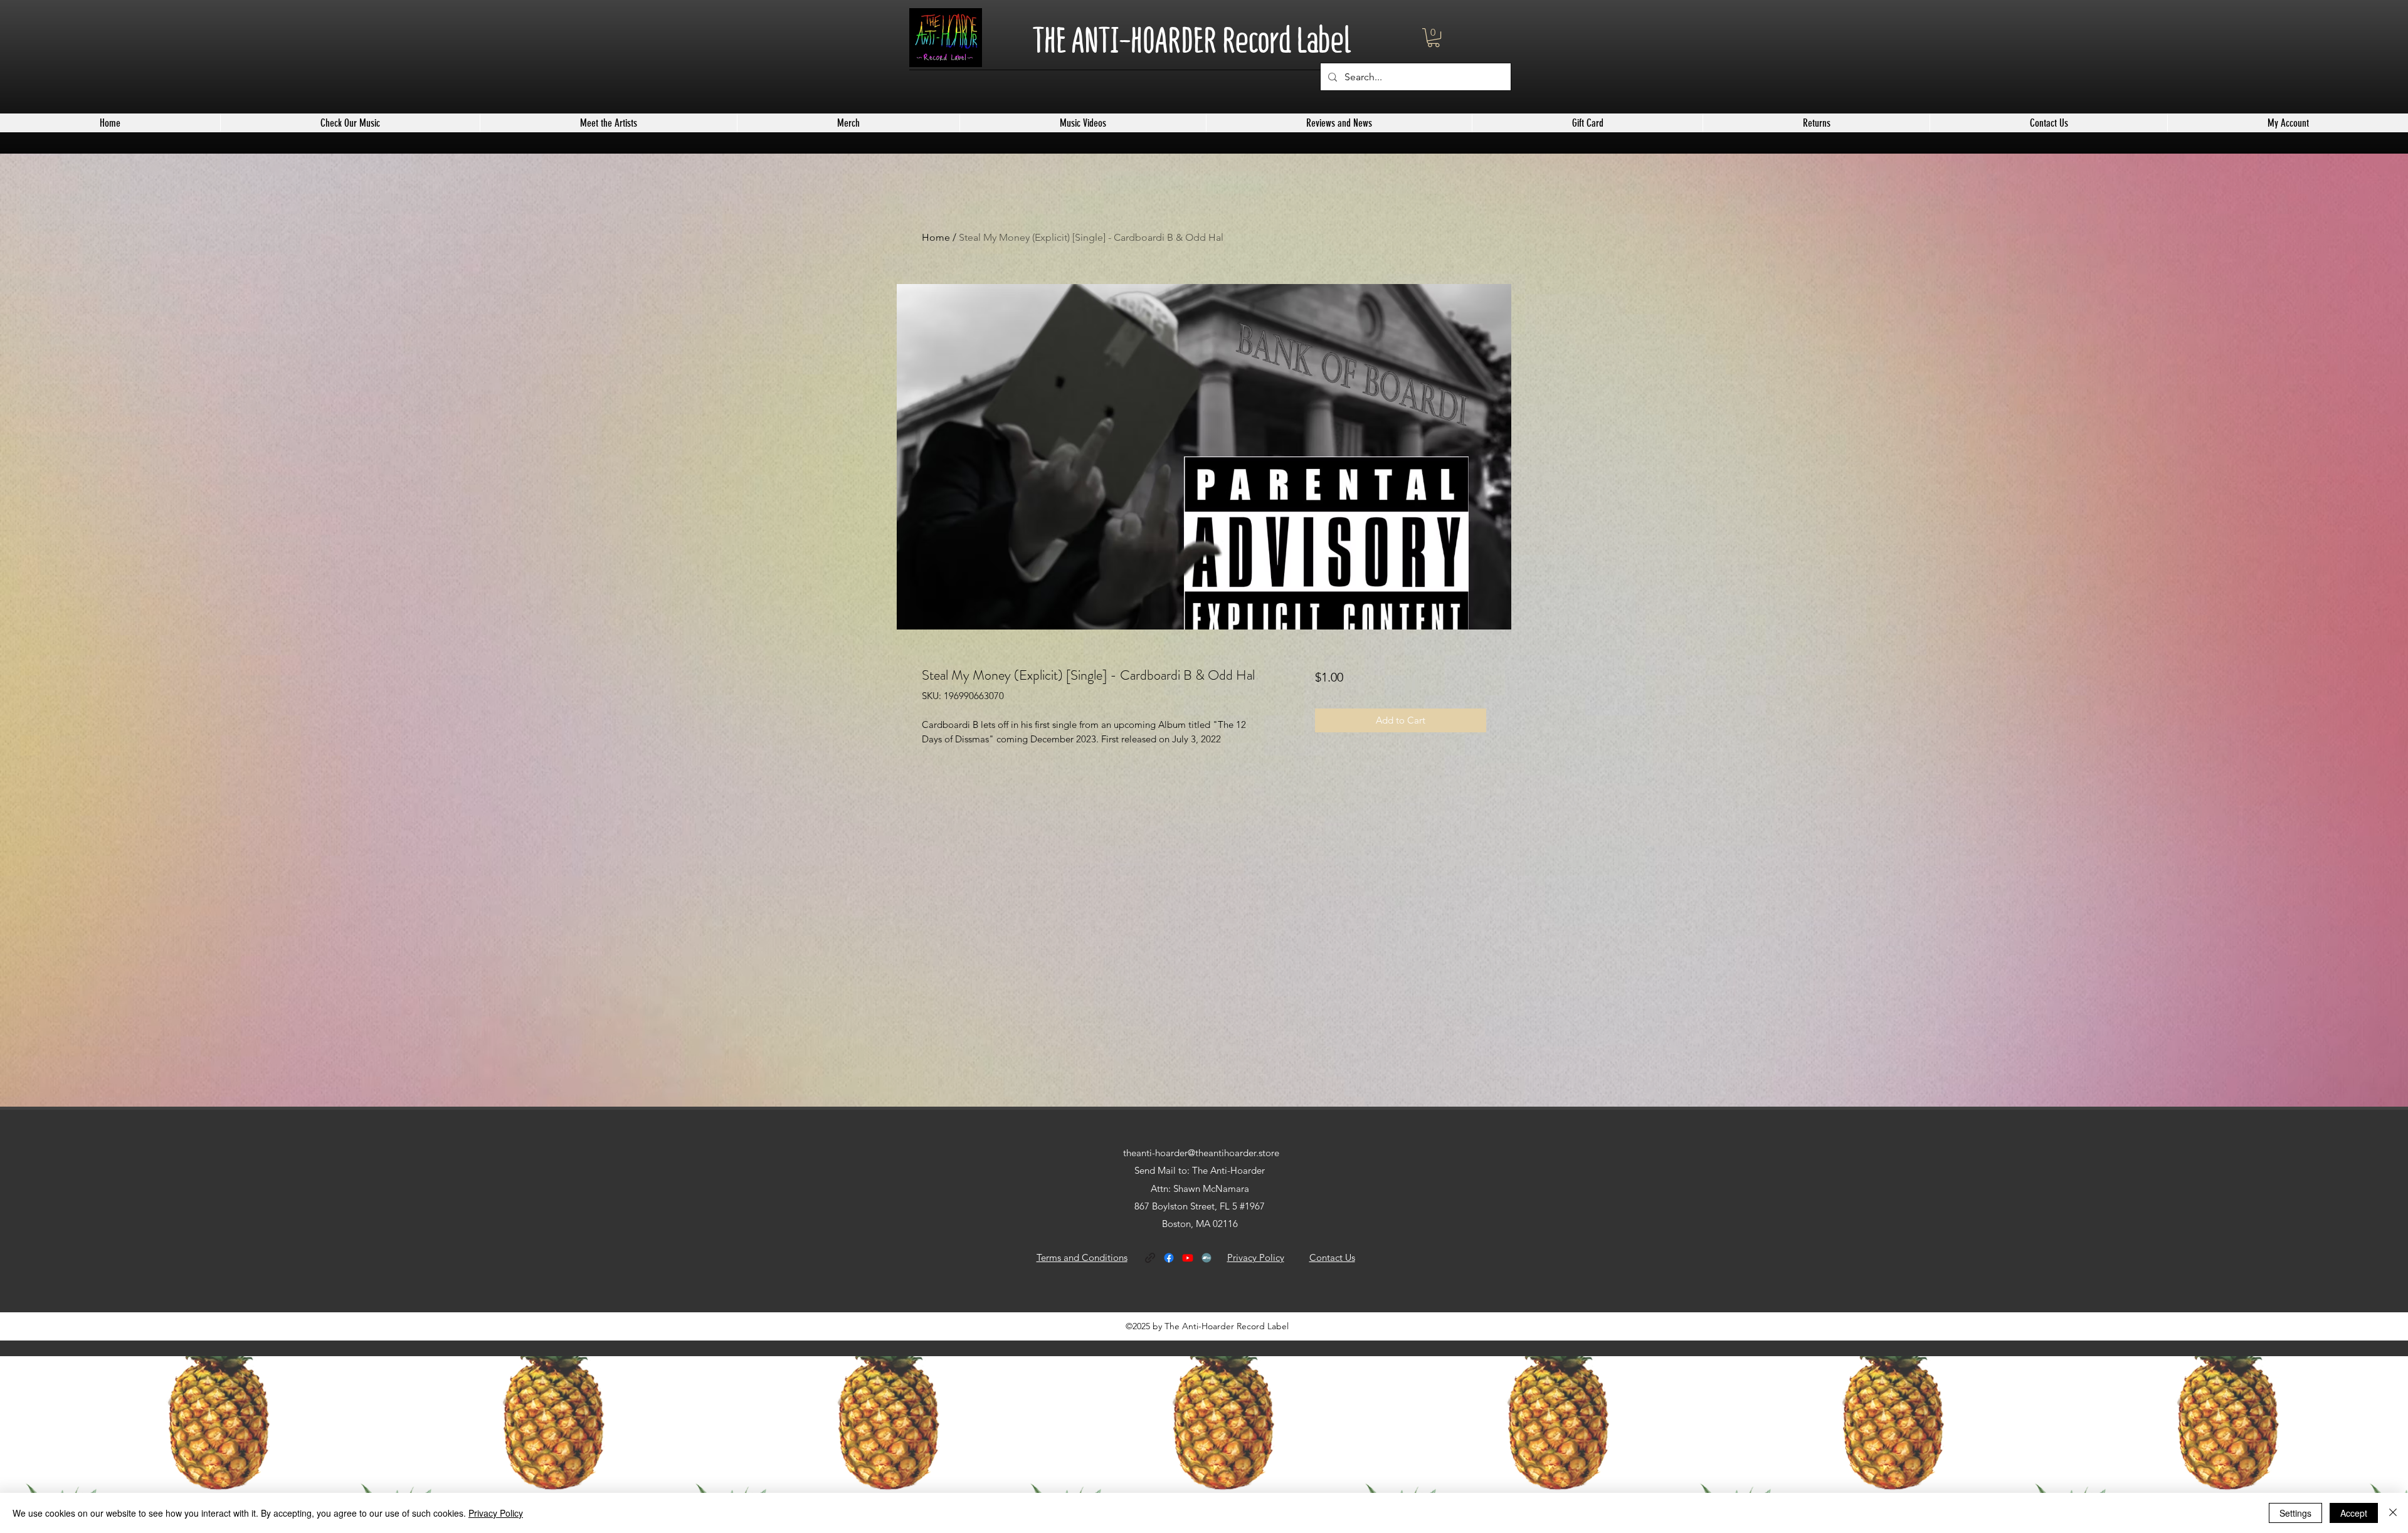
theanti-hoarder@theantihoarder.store (1201, 1153)
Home (936, 237)
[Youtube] (1188, 1258)
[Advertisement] (376, 1444)
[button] (1434, 38)
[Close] (2393, 1513)
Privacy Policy (496, 1513)
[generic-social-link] (1150, 1258)
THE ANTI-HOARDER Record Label (1192, 40)
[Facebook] (1169, 1258)
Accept (2354, 1513)
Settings (2295, 1513)
